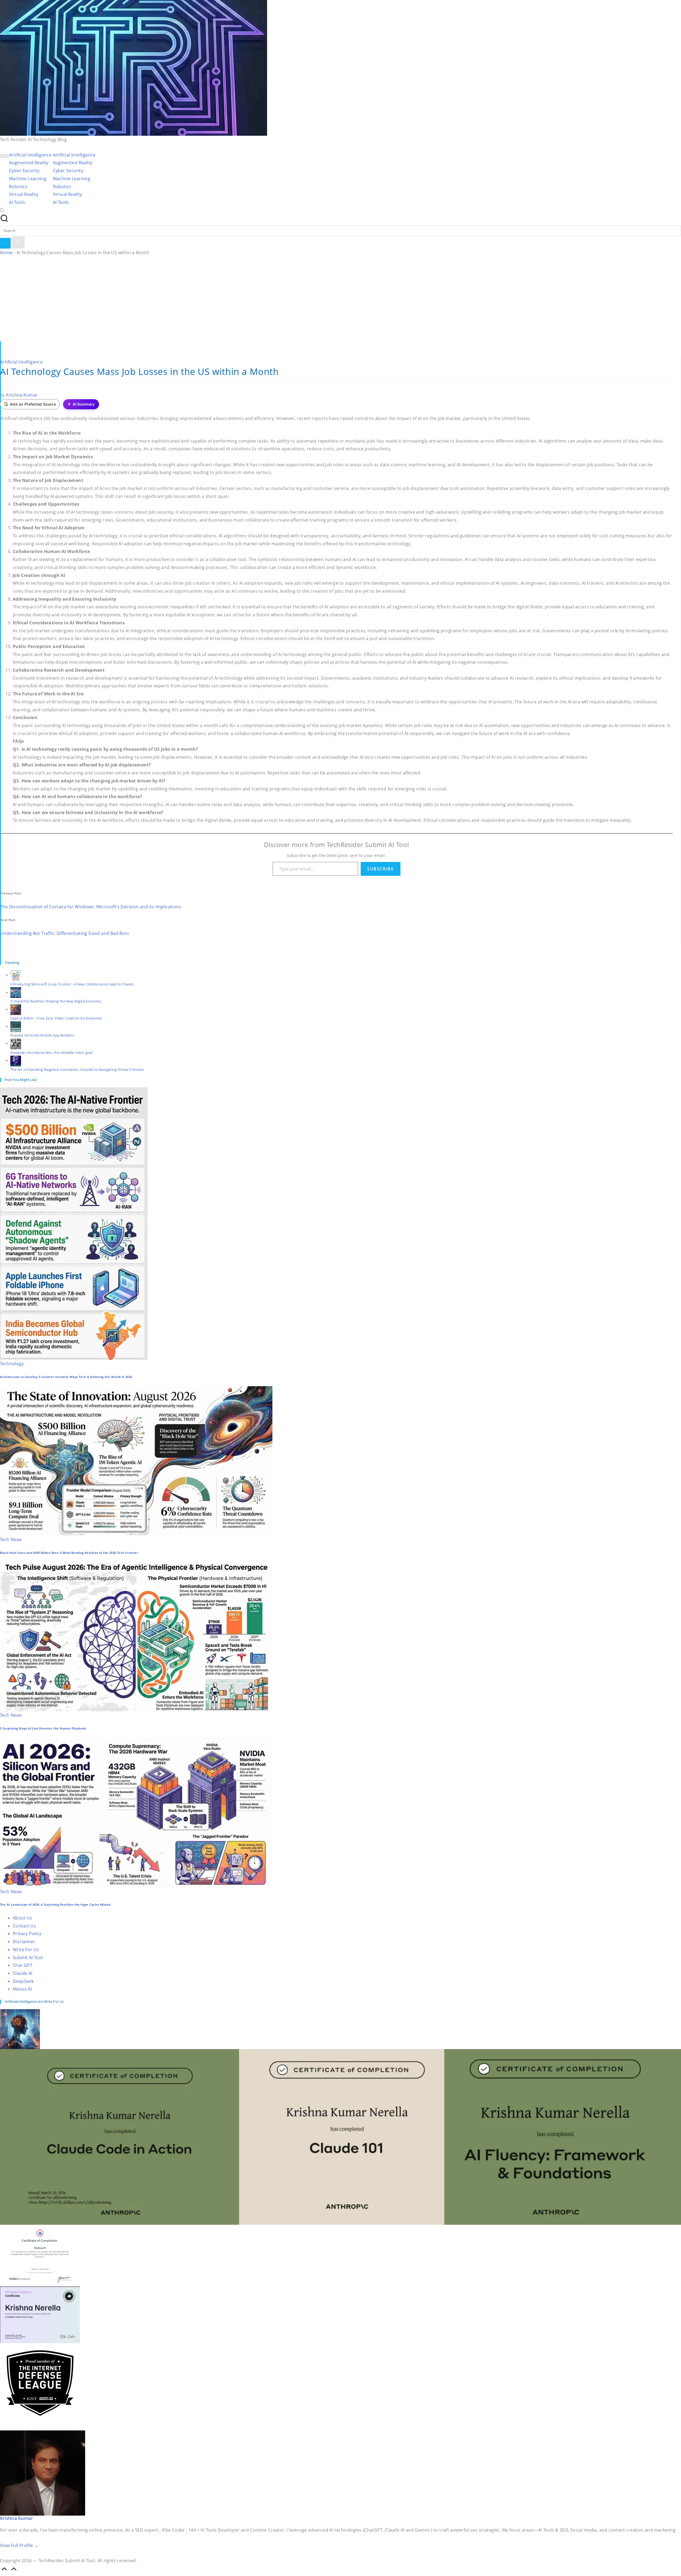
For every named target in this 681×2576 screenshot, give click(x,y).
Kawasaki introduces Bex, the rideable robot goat (52, 1052)
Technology (12, 1364)
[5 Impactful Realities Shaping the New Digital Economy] (16, 992)
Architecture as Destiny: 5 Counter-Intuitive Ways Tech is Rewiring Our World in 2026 (66, 1377)
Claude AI (23, 1973)
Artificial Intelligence (21, 362)
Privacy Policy (27, 1934)
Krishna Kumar (16, 2518)
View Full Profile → (19, 2545)
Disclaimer (24, 1942)
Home (6, 253)
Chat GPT (22, 1965)
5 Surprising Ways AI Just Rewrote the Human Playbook (43, 1728)
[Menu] (5, 156)
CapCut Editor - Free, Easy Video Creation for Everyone (56, 1018)
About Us (22, 1918)
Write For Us (26, 1950)
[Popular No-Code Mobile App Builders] (16, 1026)
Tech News (11, 1539)
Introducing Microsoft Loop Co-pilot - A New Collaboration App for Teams (72, 984)
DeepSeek (23, 1981)
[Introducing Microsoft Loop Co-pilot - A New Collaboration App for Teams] (16, 975)
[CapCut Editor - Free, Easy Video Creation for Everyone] (16, 1009)
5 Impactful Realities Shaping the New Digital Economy (56, 1001)
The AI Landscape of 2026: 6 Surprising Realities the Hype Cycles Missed (55, 1905)
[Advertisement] (340, 301)
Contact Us (24, 1926)
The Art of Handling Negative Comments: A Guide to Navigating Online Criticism (77, 1070)
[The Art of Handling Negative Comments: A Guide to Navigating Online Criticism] (16, 1060)
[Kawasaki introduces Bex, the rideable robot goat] (16, 1043)
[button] (5, 243)
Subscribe (380, 869)
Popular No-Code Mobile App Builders (42, 1035)
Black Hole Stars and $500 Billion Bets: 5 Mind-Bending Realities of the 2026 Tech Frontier (69, 1553)
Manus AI (22, 1989)
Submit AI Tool (28, 1958)
